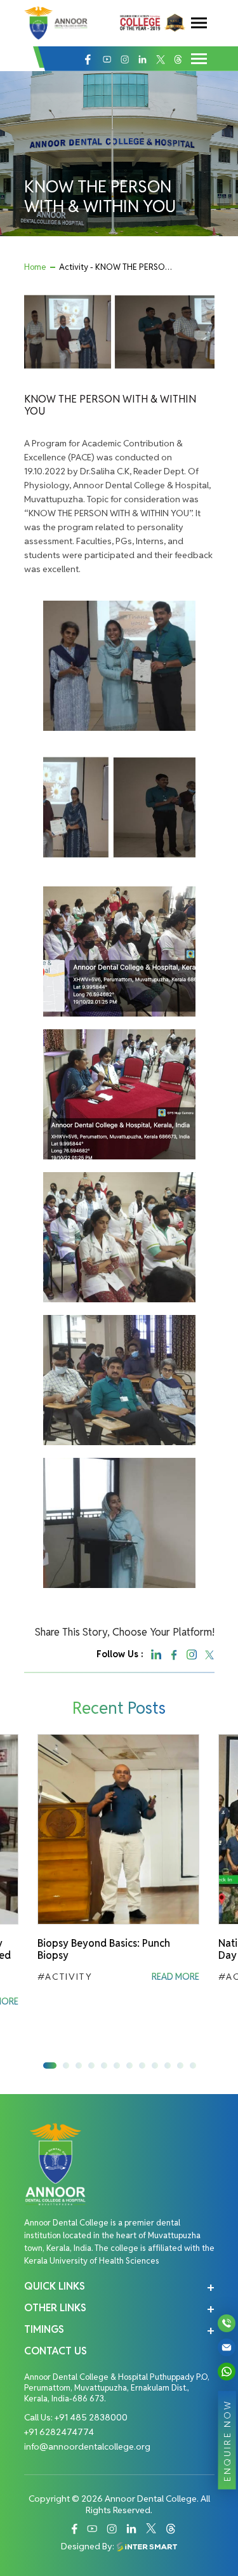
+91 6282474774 (59, 2432)
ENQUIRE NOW (227, 2440)
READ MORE (175, 1977)
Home (35, 267)
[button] (50, 2065)
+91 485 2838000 (91, 2417)
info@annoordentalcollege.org (87, 2446)
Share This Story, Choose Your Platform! (125, 1632)
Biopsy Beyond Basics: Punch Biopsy (104, 1949)
